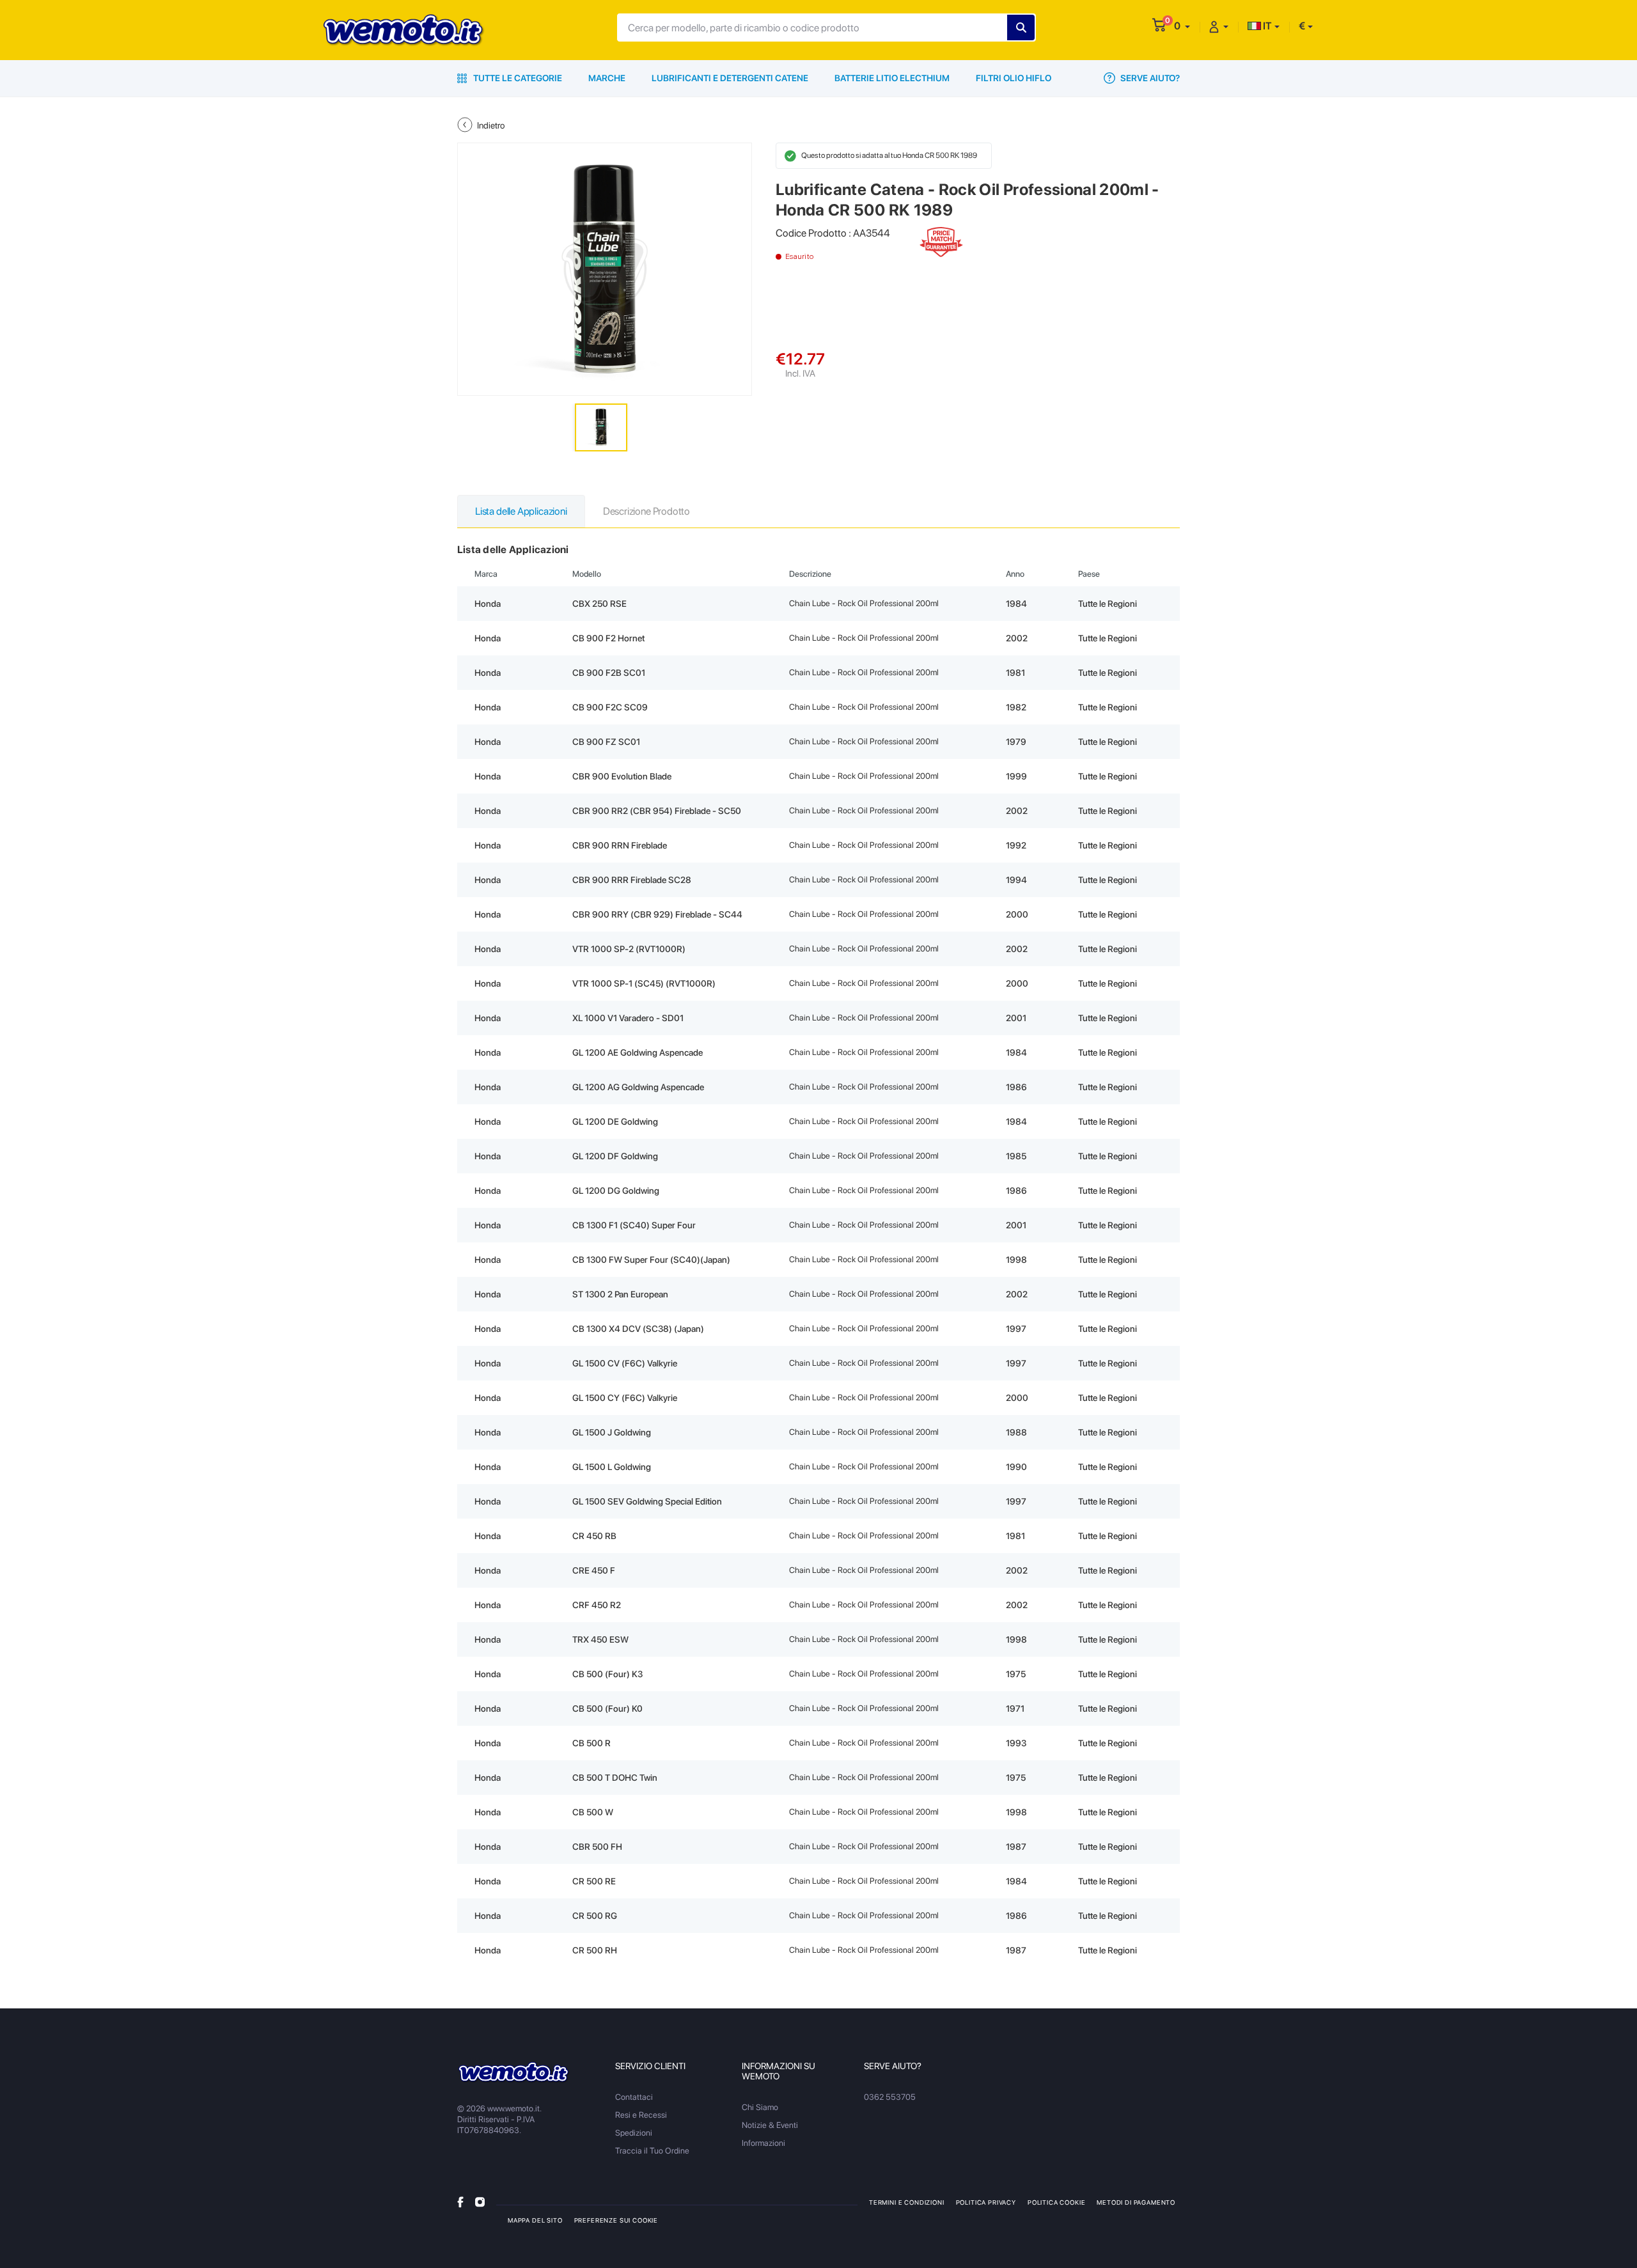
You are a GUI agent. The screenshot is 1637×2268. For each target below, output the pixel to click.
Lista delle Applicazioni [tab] (521, 511)
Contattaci (634, 2097)
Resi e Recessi (641, 2115)
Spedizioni (634, 2133)
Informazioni (764, 2143)
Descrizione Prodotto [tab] (646, 511)
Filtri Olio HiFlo (1014, 78)
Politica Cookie (1056, 2202)
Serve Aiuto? (1149, 78)
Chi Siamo (760, 2107)
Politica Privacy (986, 2202)
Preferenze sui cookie (616, 2220)
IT (1266, 26)
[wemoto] (514, 2073)
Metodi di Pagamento (1136, 2202)
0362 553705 (890, 2097)
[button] (1182, 26)
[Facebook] (460, 2202)
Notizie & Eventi (770, 2125)
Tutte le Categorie (517, 78)
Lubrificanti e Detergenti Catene (730, 78)
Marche (607, 78)
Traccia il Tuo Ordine (652, 2151)
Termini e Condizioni (907, 2202)
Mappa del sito (535, 2220)
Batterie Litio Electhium (892, 78)
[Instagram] (480, 2202)
